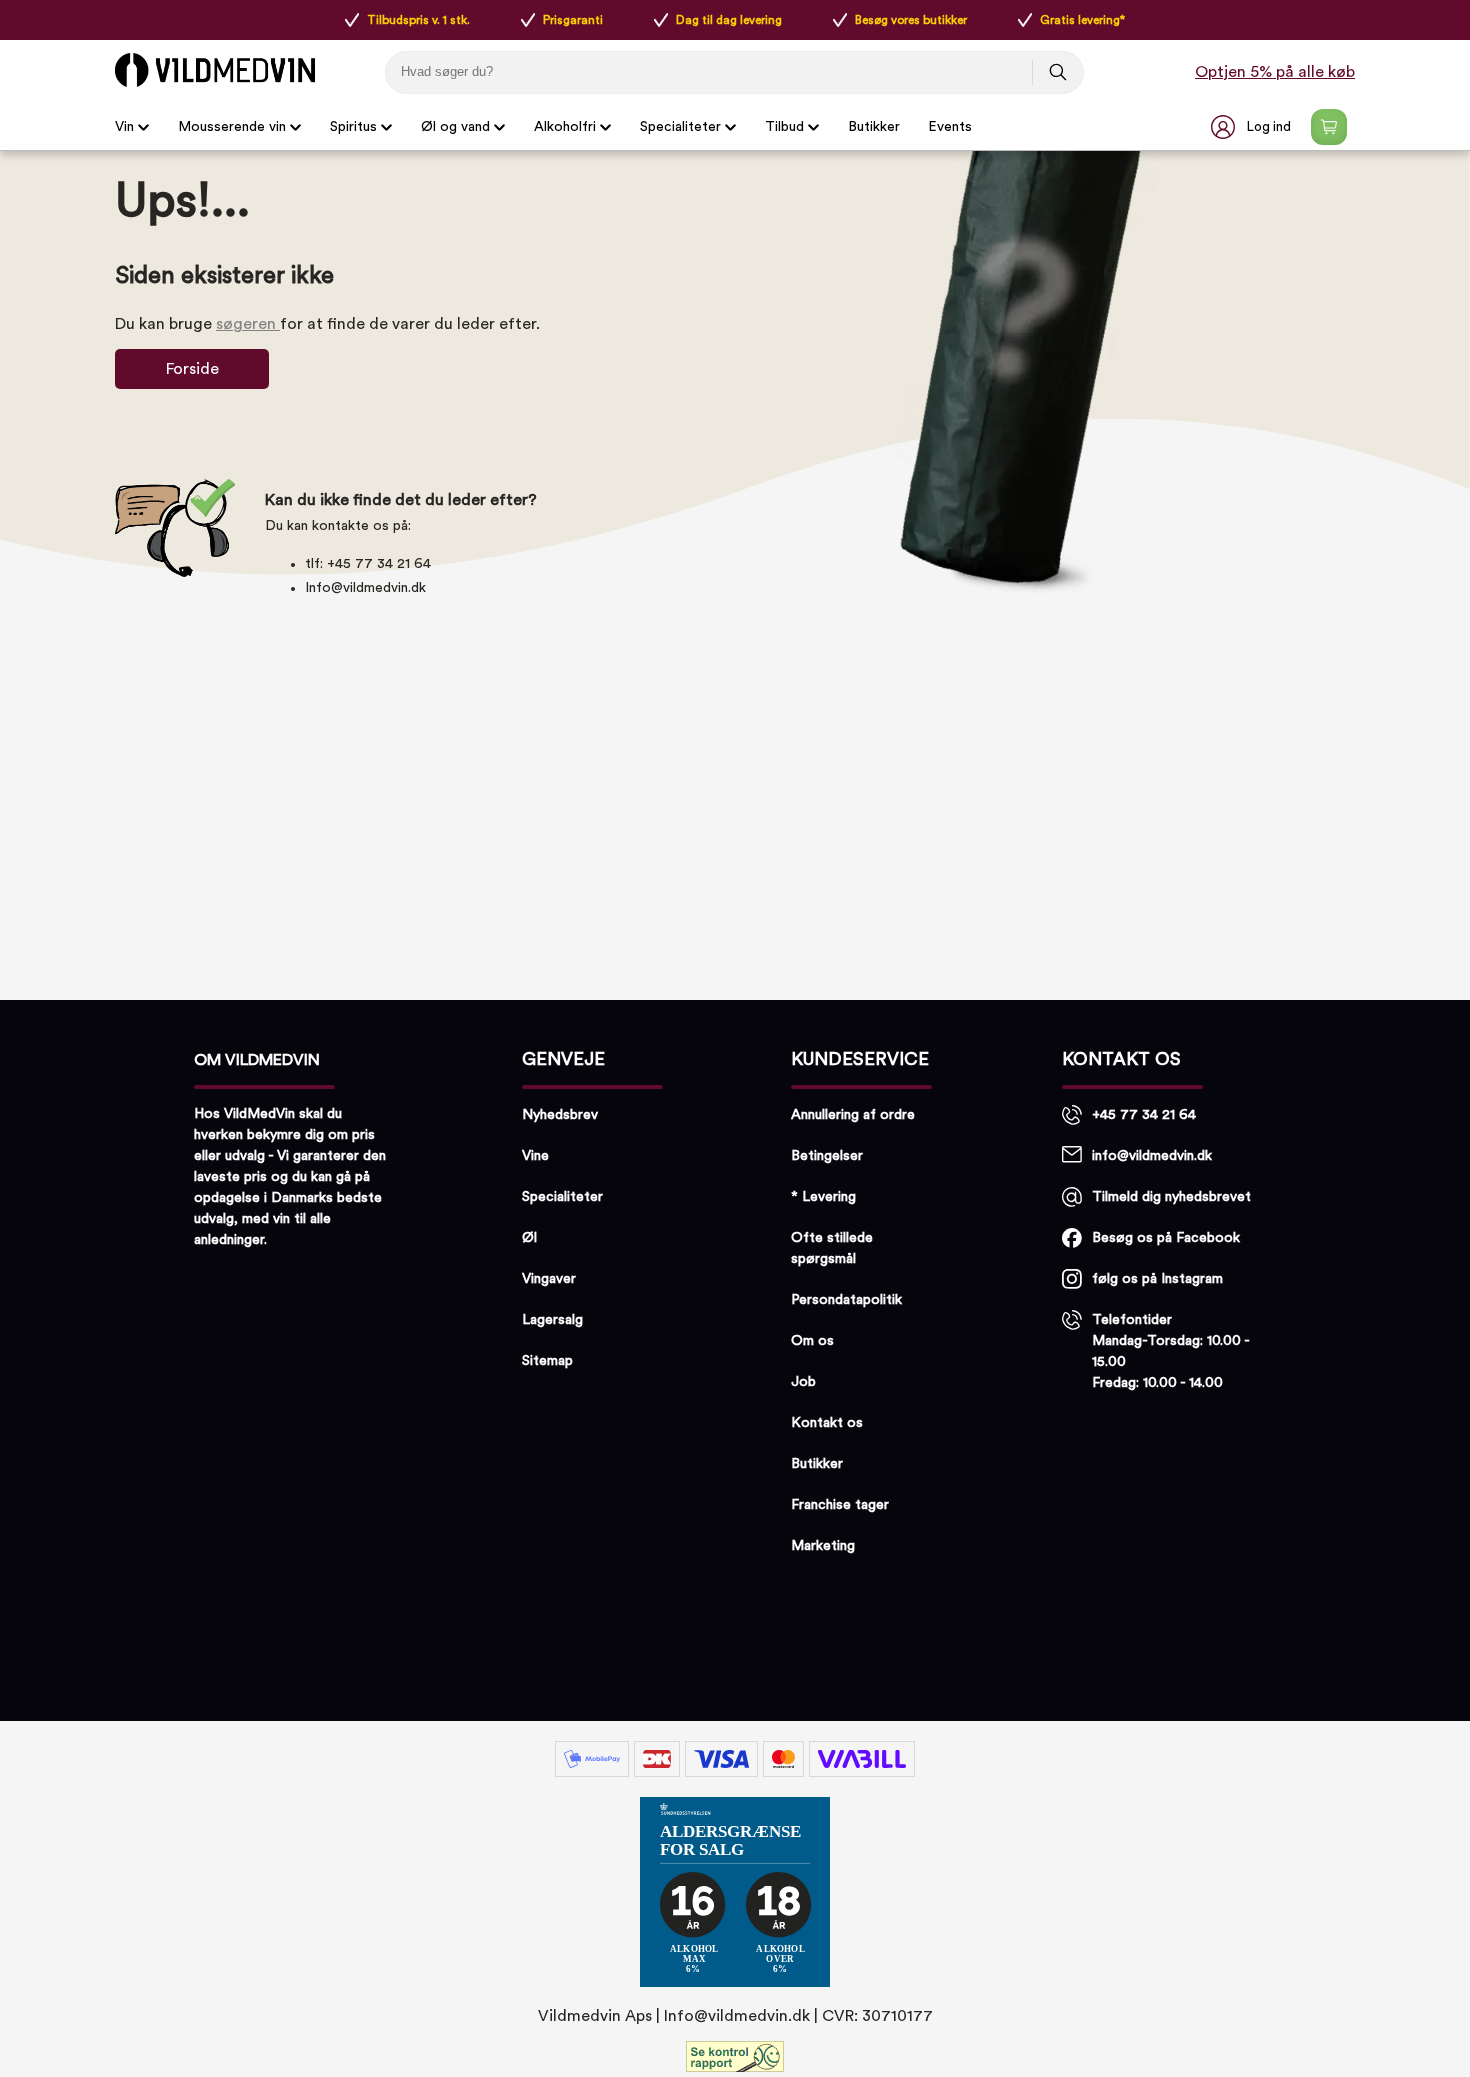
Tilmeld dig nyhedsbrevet (1171, 1197)
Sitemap (547, 1361)
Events (950, 127)
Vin (124, 127)
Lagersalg (552, 1320)
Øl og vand (455, 127)
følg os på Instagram (1157, 1279)
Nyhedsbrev (560, 1115)
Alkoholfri (565, 127)
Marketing (823, 1546)
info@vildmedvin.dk (1152, 1156)
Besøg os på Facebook (1166, 1238)
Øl (529, 1238)
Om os (812, 1341)
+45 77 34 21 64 (1144, 1115)
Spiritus (353, 127)
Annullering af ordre (853, 1115)
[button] (1253, 127)
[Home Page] (215, 70)
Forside (192, 369)
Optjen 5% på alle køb (1275, 72)
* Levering (823, 1197)
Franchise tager (840, 1505)
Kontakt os (827, 1423)
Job (803, 1382)
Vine (535, 1156)
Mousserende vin (232, 127)
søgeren (248, 324)
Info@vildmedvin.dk (365, 588)
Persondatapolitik (846, 1300)
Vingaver (549, 1279)
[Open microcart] (1329, 127)
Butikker (874, 127)
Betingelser (827, 1156)
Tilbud (784, 127)
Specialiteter (680, 127)
